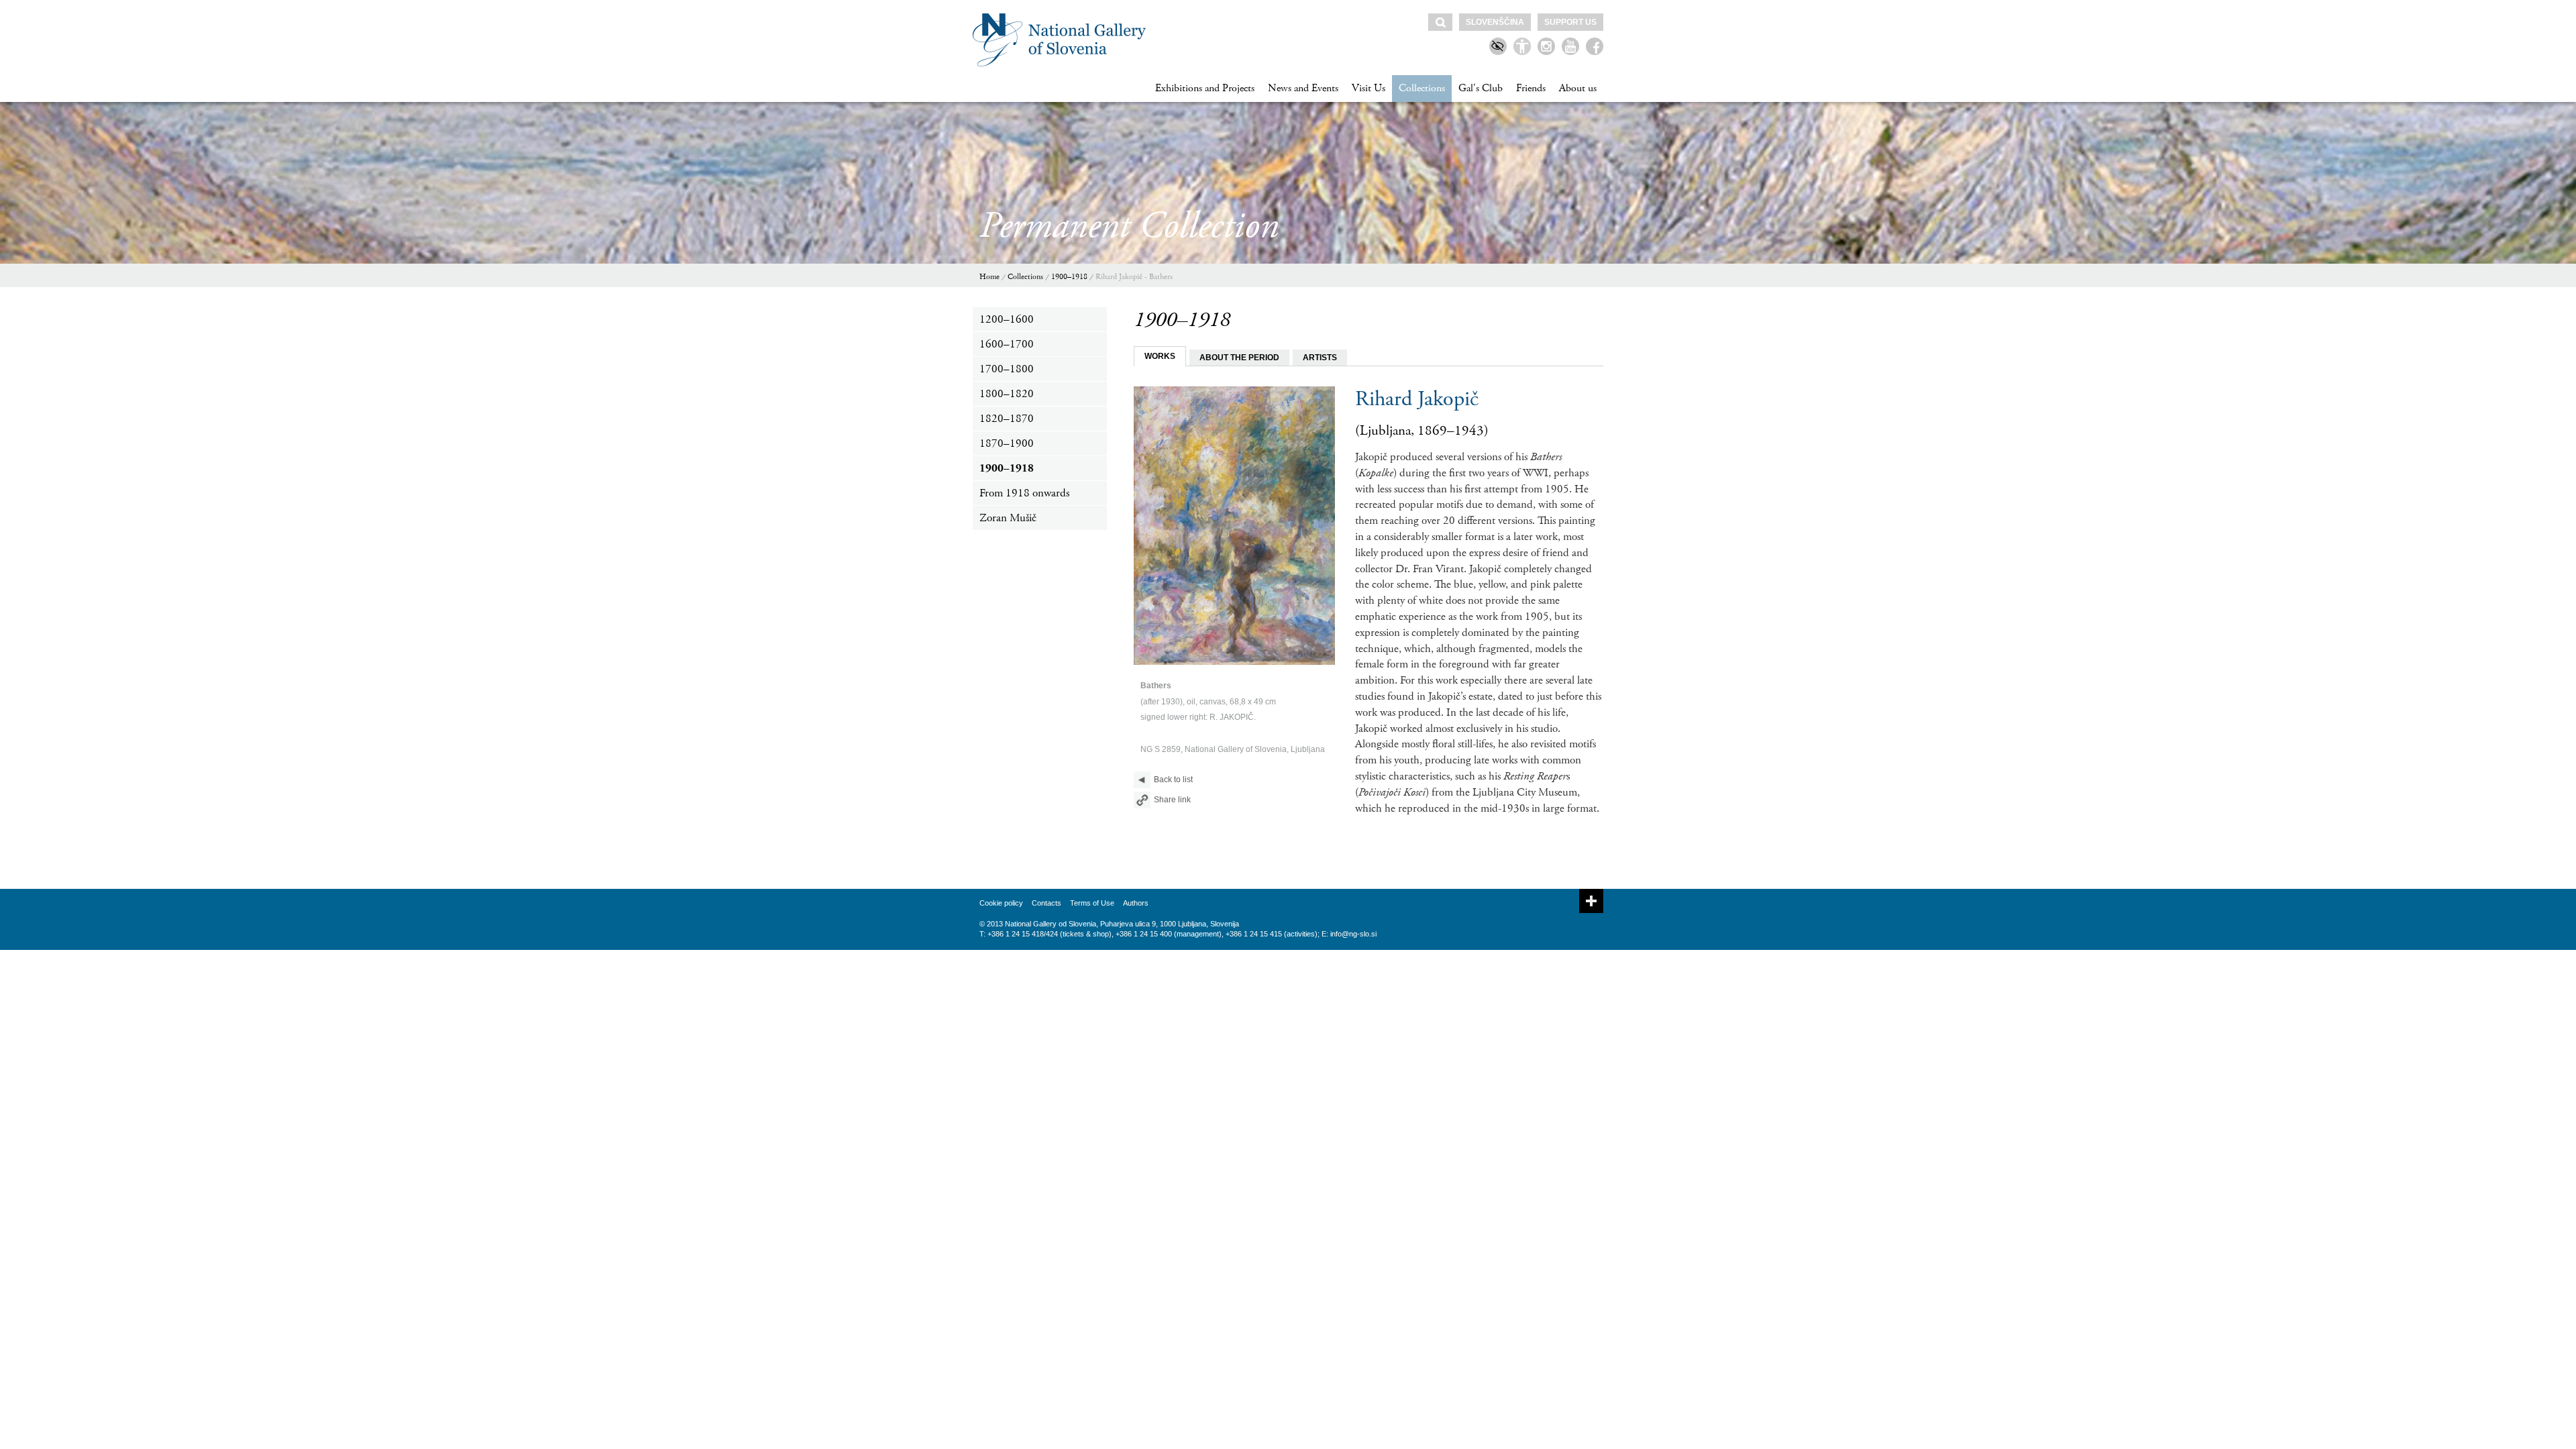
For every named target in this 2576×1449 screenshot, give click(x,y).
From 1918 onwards (1024, 493)
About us (1578, 88)
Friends (1531, 88)
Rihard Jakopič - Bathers (1134, 277)
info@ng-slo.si (1353, 934)
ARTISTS (1320, 358)
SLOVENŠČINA (1495, 22)
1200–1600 (1007, 319)
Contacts (1046, 903)
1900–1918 (1069, 277)
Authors (1136, 903)
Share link (1172, 800)
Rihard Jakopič (1417, 399)
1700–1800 (1007, 369)
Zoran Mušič (1008, 518)
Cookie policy (1001, 903)
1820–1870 (1007, 419)
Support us (1570, 22)
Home (989, 277)
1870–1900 (1007, 443)
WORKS (1160, 356)
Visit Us (1368, 88)
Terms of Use (1092, 903)
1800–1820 (1007, 394)
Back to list (1173, 780)
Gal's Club (1481, 88)
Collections (1422, 88)
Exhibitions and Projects (1205, 88)
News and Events (1303, 88)
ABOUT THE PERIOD (1239, 358)
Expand (1591, 901)
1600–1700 (1007, 344)
